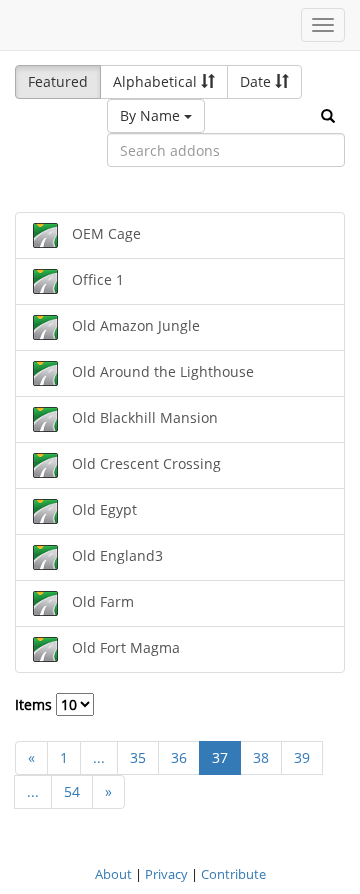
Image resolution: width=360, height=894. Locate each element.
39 (302, 757)
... (99, 757)
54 (72, 791)
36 (179, 757)
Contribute (233, 874)
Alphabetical (157, 81)
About (113, 874)
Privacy (166, 874)
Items (35, 704)
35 (138, 757)
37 (220, 757)
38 (261, 757)
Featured (58, 81)
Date (257, 81)
